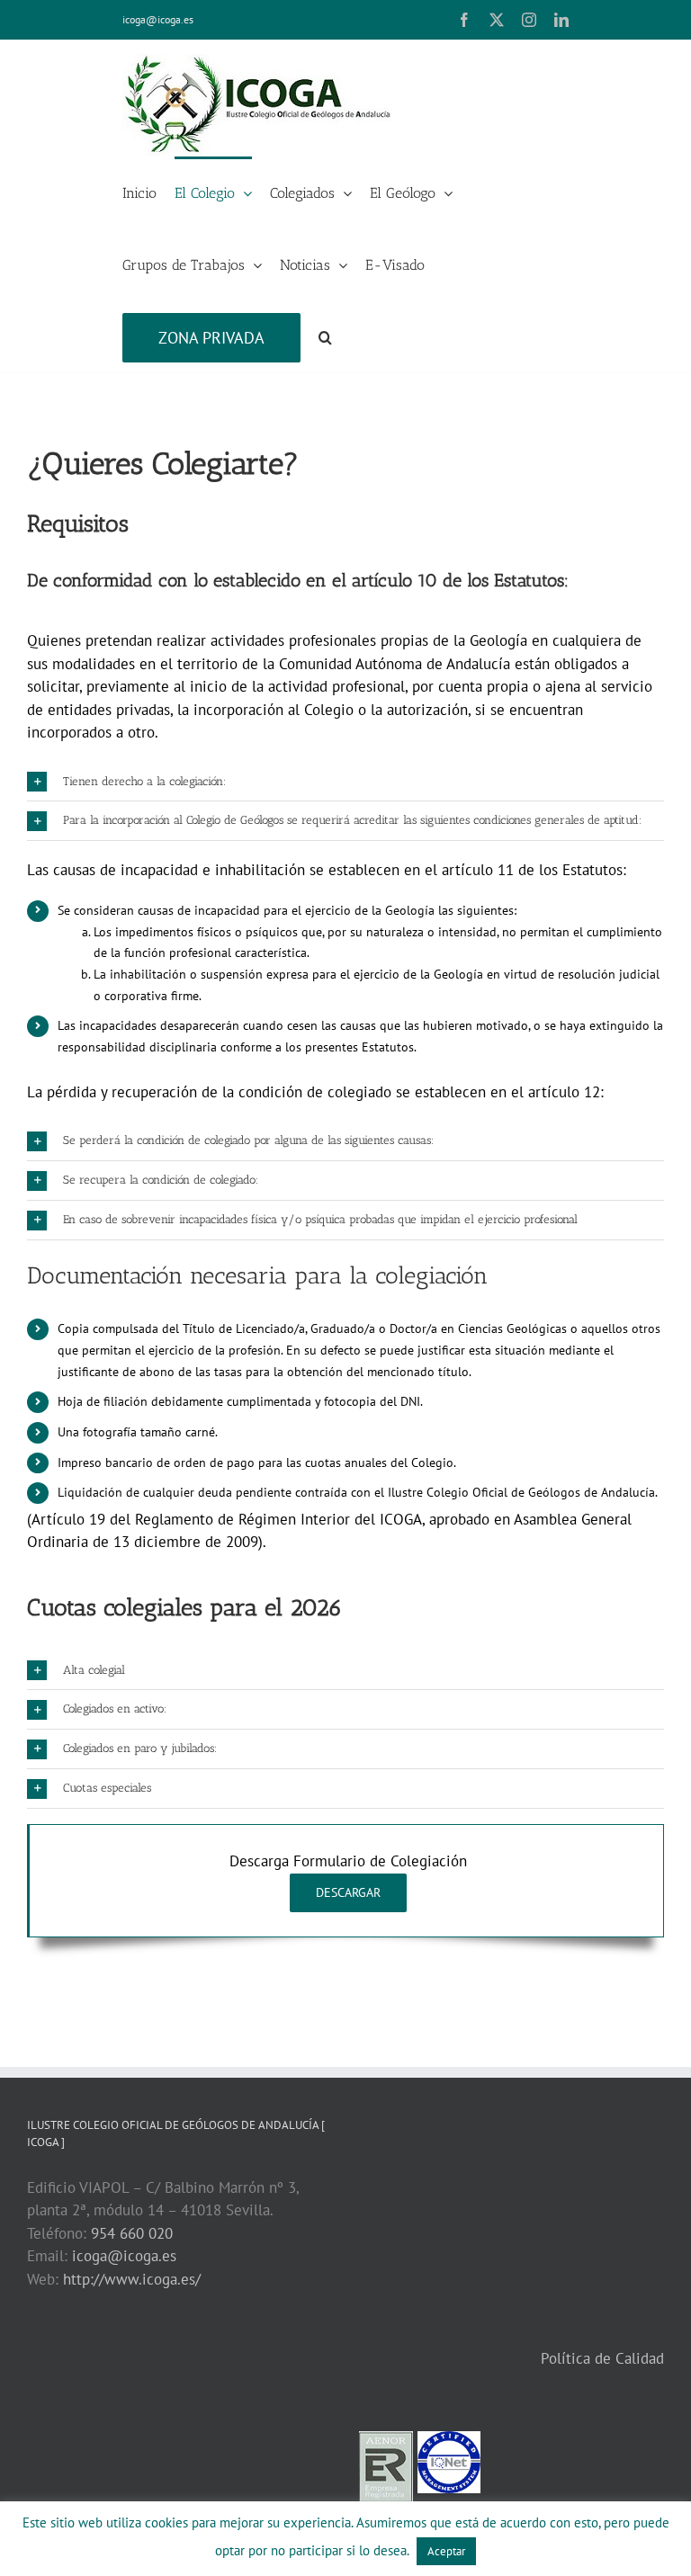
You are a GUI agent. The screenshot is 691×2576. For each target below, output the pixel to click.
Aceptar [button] (446, 2551)
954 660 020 (132, 2233)
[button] (325, 336)
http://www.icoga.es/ (132, 2279)
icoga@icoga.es (158, 19)
